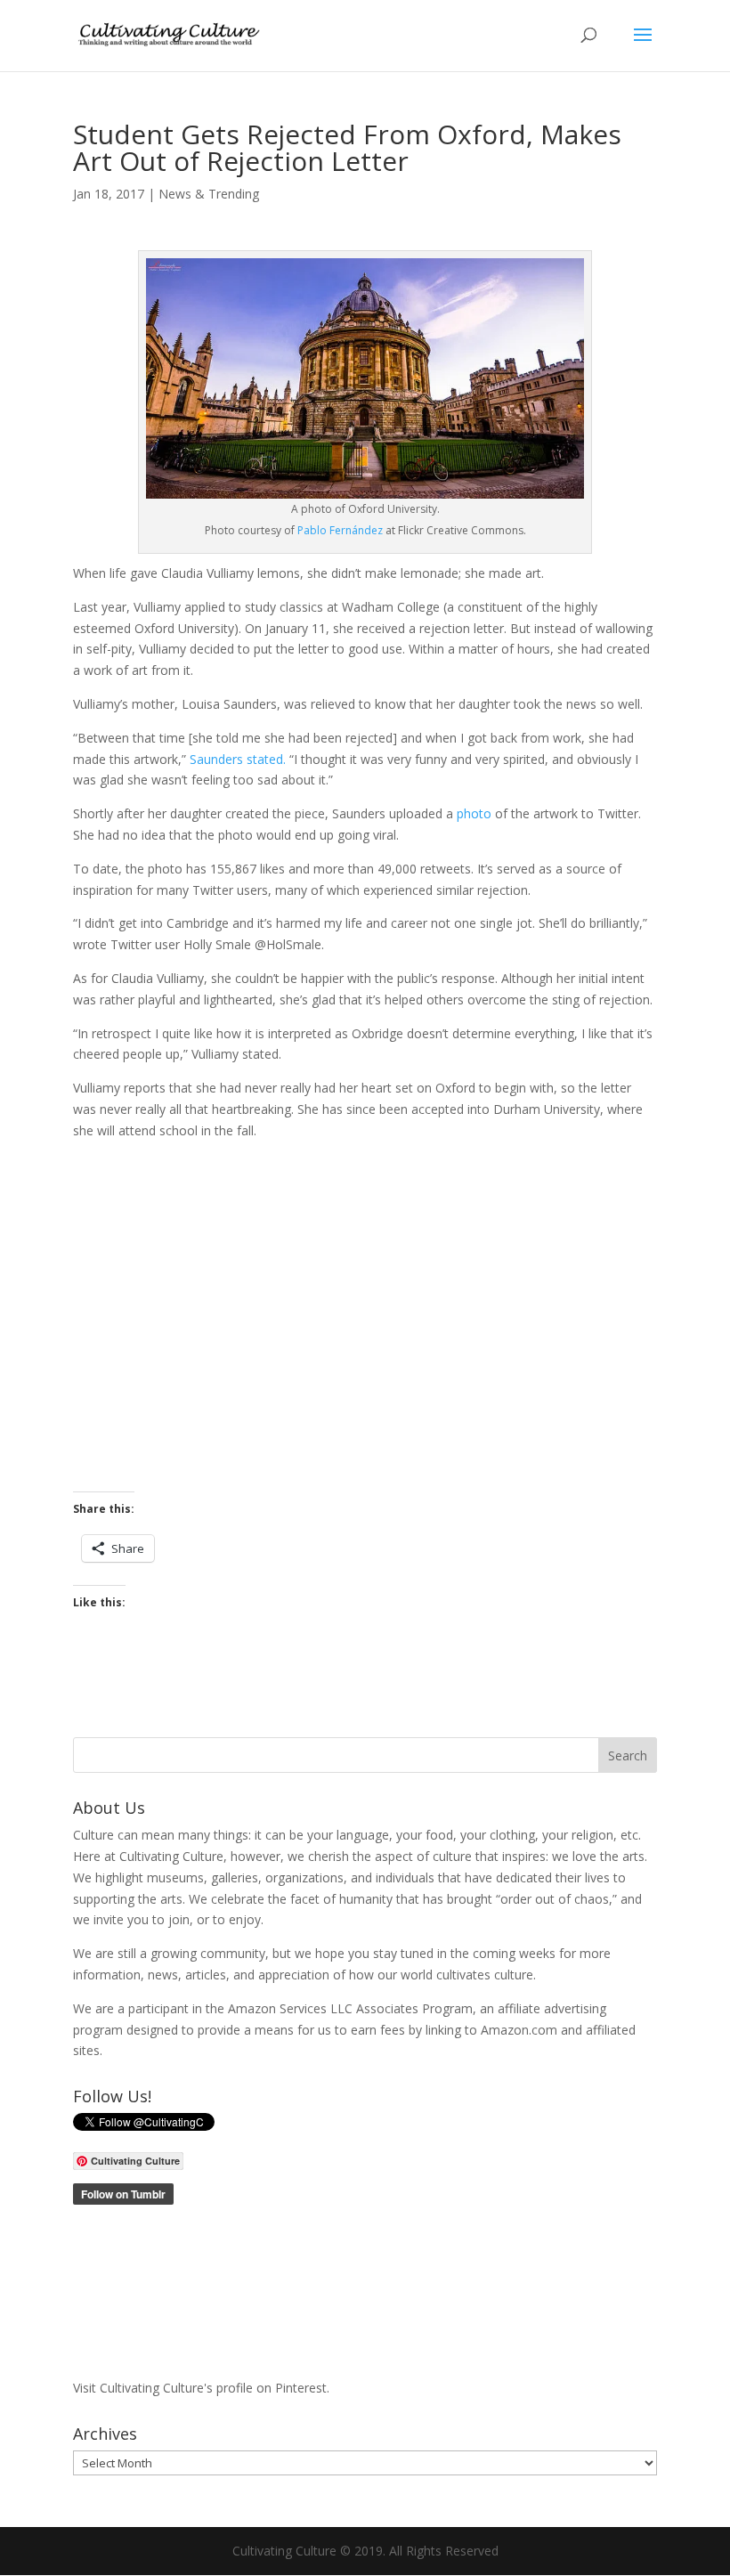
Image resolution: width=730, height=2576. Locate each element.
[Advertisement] (365, 1316)
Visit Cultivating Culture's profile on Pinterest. (201, 2388)
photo (474, 813)
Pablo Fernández (340, 530)
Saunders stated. (238, 759)
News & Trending (209, 194)
